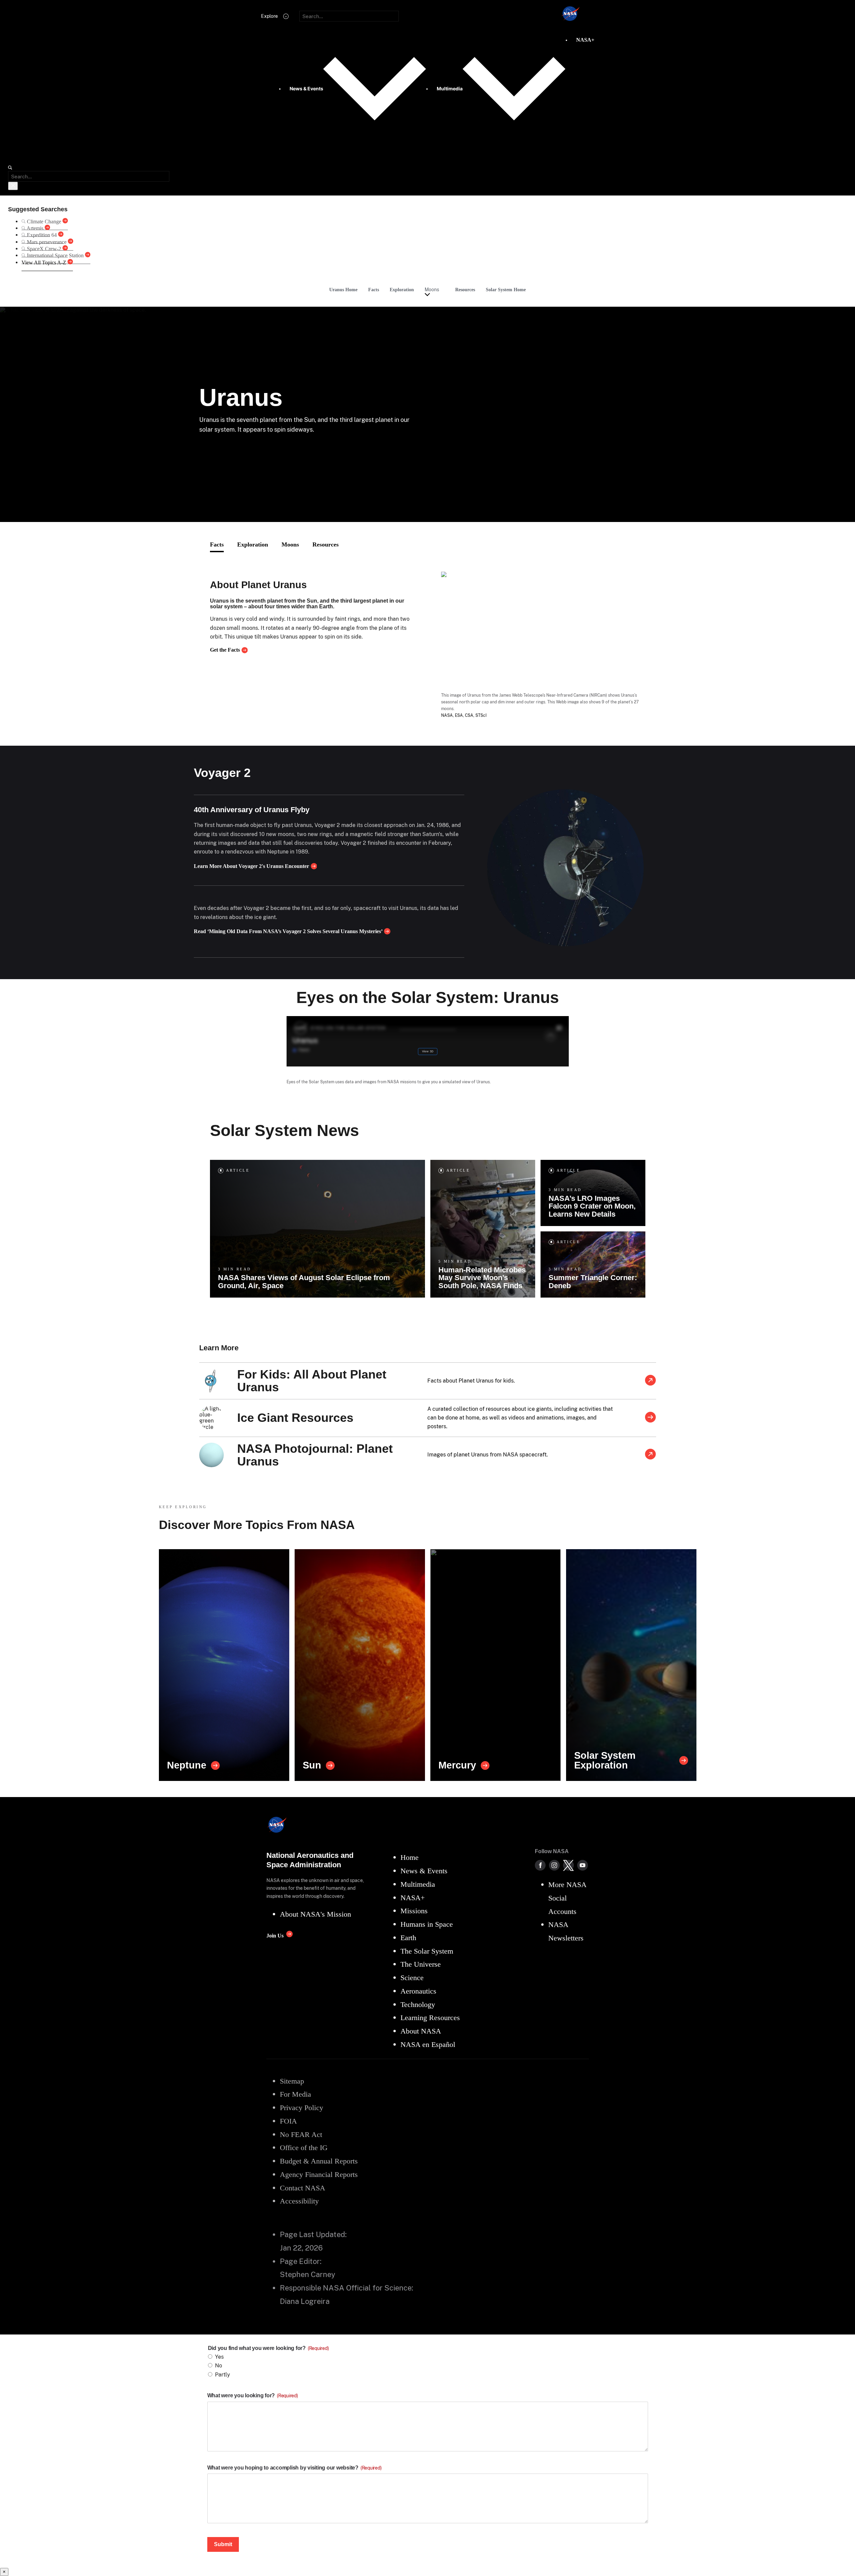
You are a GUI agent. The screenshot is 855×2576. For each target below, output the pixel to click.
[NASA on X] (568, 1865)
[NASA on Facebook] (540, 1865)
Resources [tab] (326, 544)
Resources (465, 290)
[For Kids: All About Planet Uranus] (650, 1381)
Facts (374, 290)
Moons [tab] (290, 544)
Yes (219, 2357)
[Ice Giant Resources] (650, 1418)
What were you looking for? (253, 2395)
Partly (223, 2375)
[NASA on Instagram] (554, 1865)
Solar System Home (506, 290)
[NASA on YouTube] (583, 1865)
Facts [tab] (217, 544)
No (219, 2366)
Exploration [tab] (253, 544)
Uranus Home (343, 290)
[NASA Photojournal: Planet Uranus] (650, 1455)
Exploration (402, 290)
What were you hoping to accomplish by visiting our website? (294, 2468)
